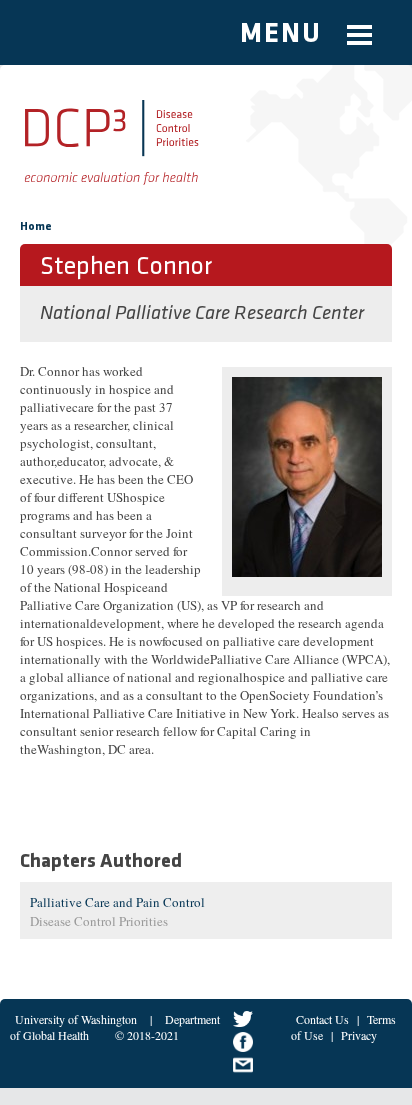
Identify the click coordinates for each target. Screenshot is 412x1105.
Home (36, 227)
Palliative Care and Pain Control (117, 902)
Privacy (359, 1035)
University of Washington (76, 1019)
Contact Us (322, 1019)
